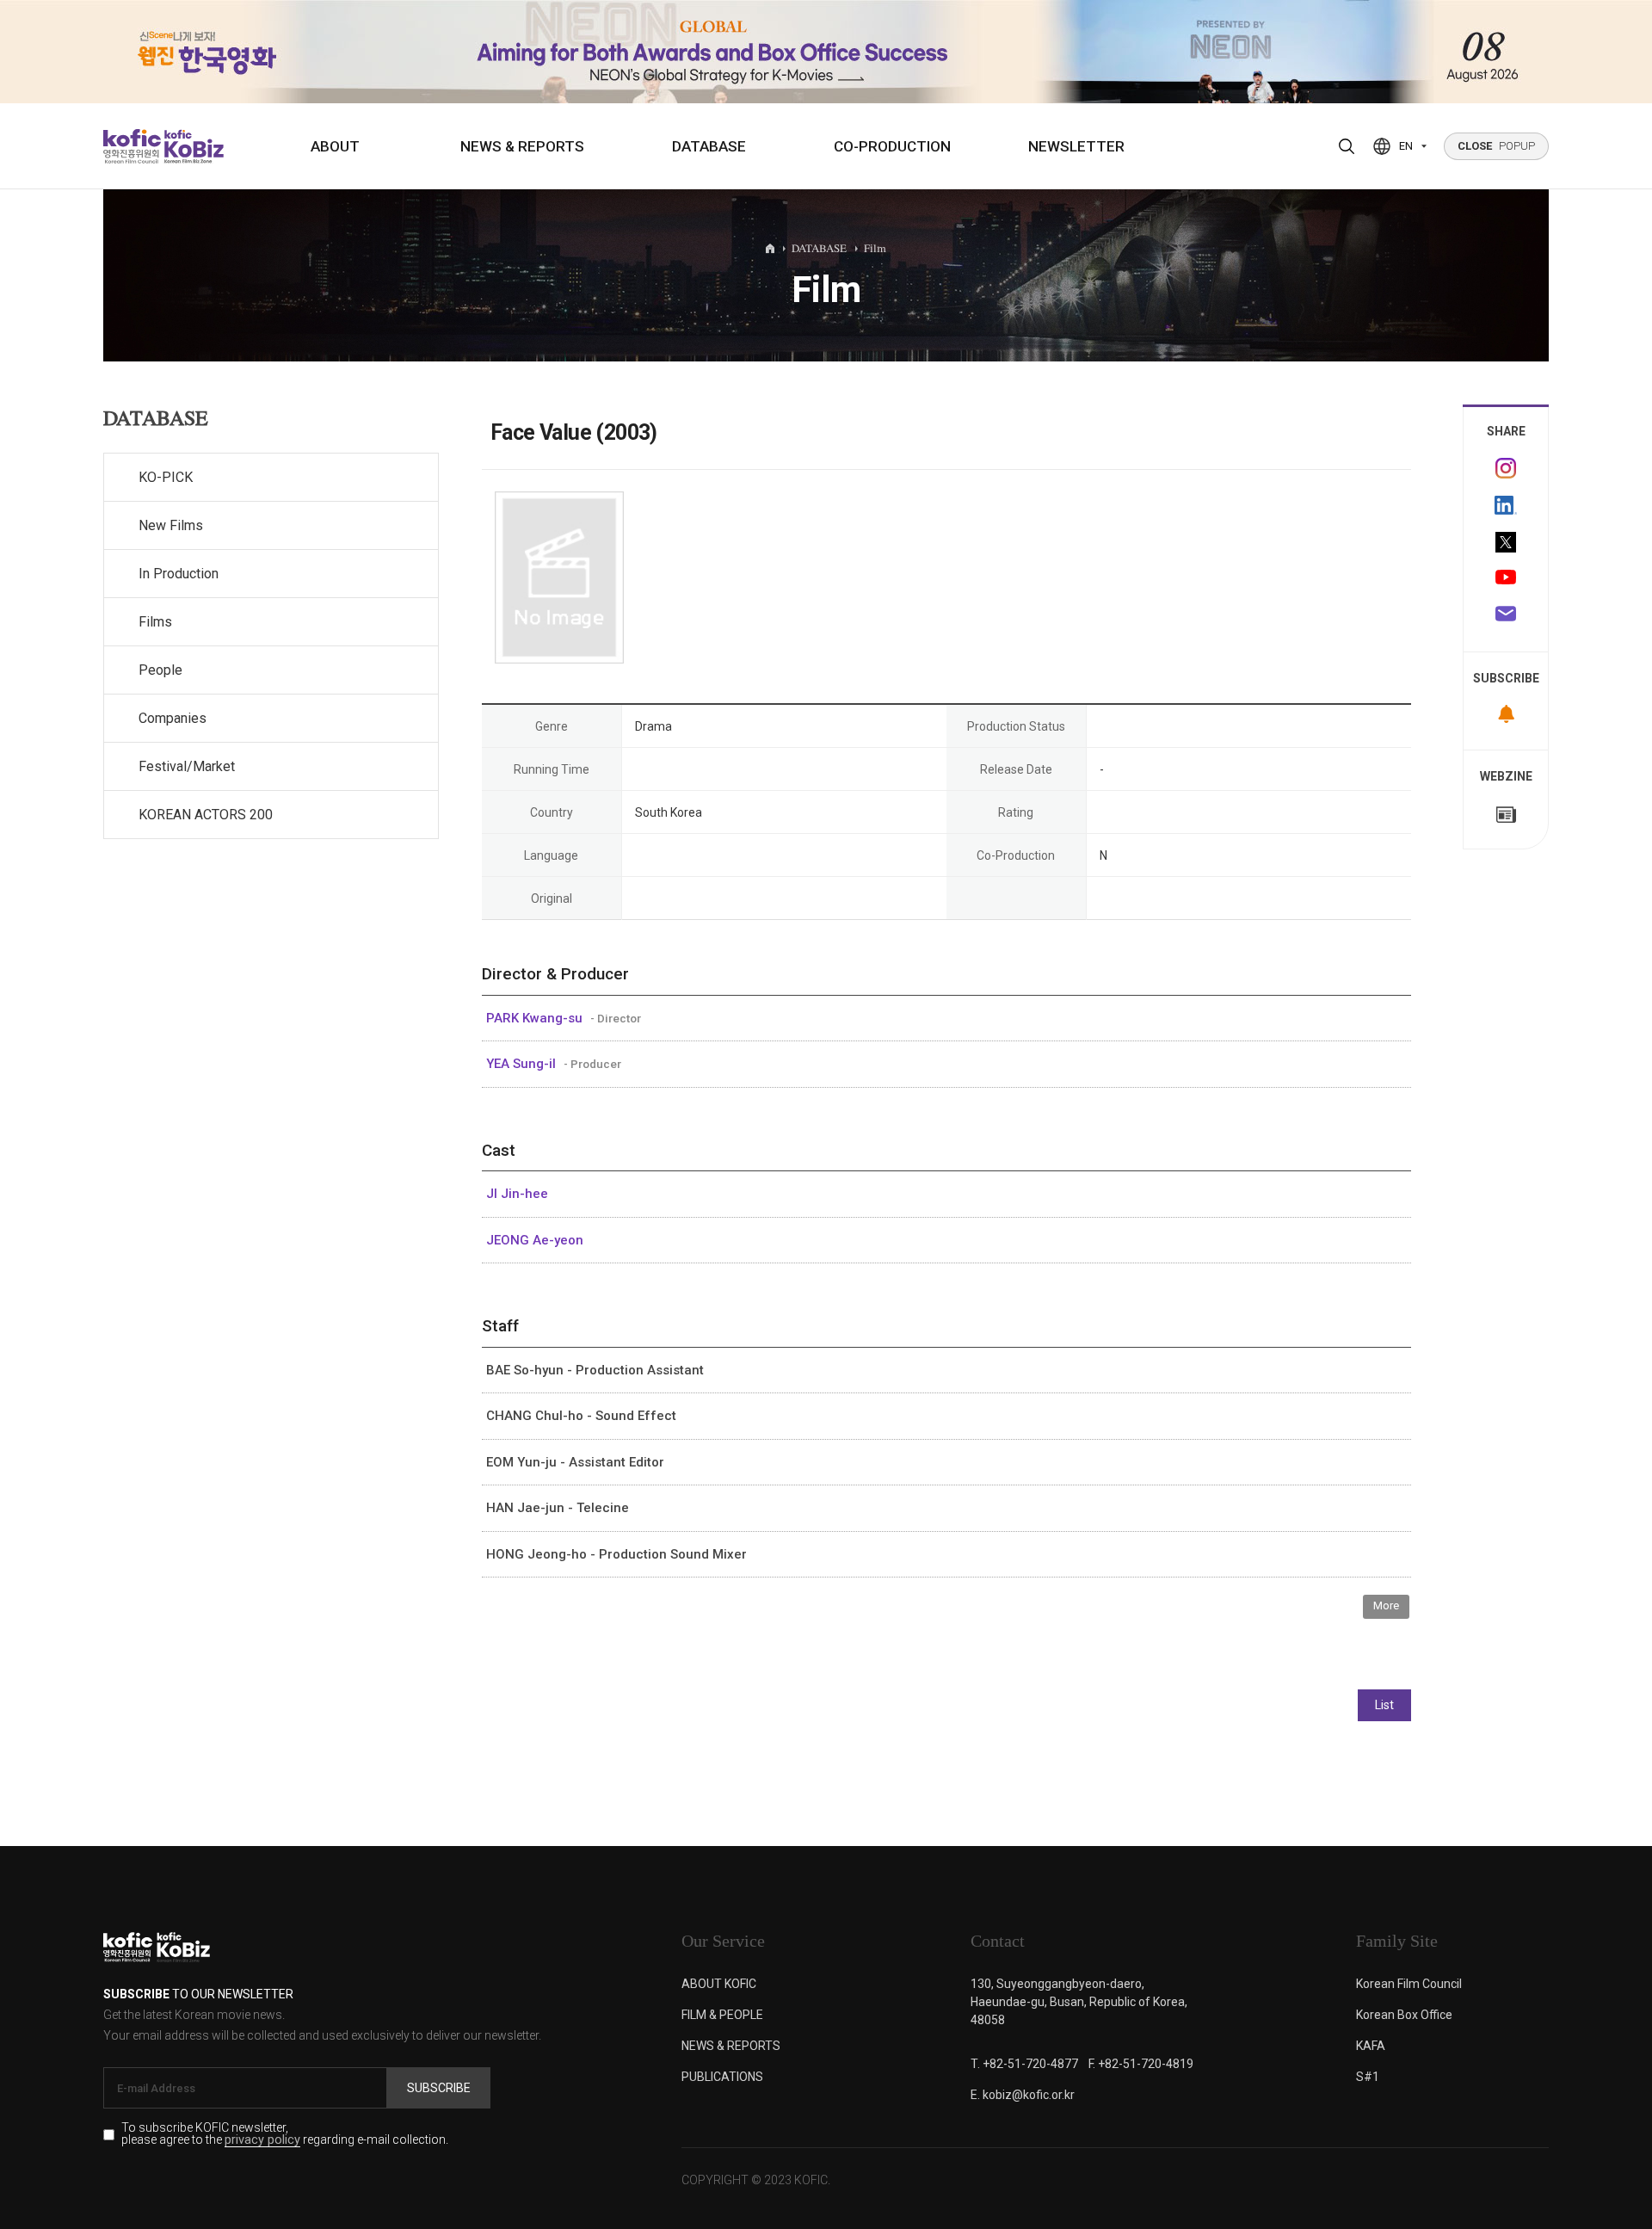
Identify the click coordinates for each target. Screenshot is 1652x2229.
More (1386, 1605)
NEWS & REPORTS (522, 146)
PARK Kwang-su (536, 1018)
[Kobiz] (192, 146)
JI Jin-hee (517, 1194)
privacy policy (262, 2141)
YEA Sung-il (523, 1064)
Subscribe (439, 2088)
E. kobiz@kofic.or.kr (1023, 2095)
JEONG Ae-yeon (535, 1240)
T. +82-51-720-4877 (1024, 2064)
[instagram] (1506, 468)
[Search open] (1347, 146)
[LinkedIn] (1506, 505)
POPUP (1496, 146)
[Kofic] (132, 146)
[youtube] (1506, 579)
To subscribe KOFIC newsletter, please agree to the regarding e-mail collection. (285, 2134)
